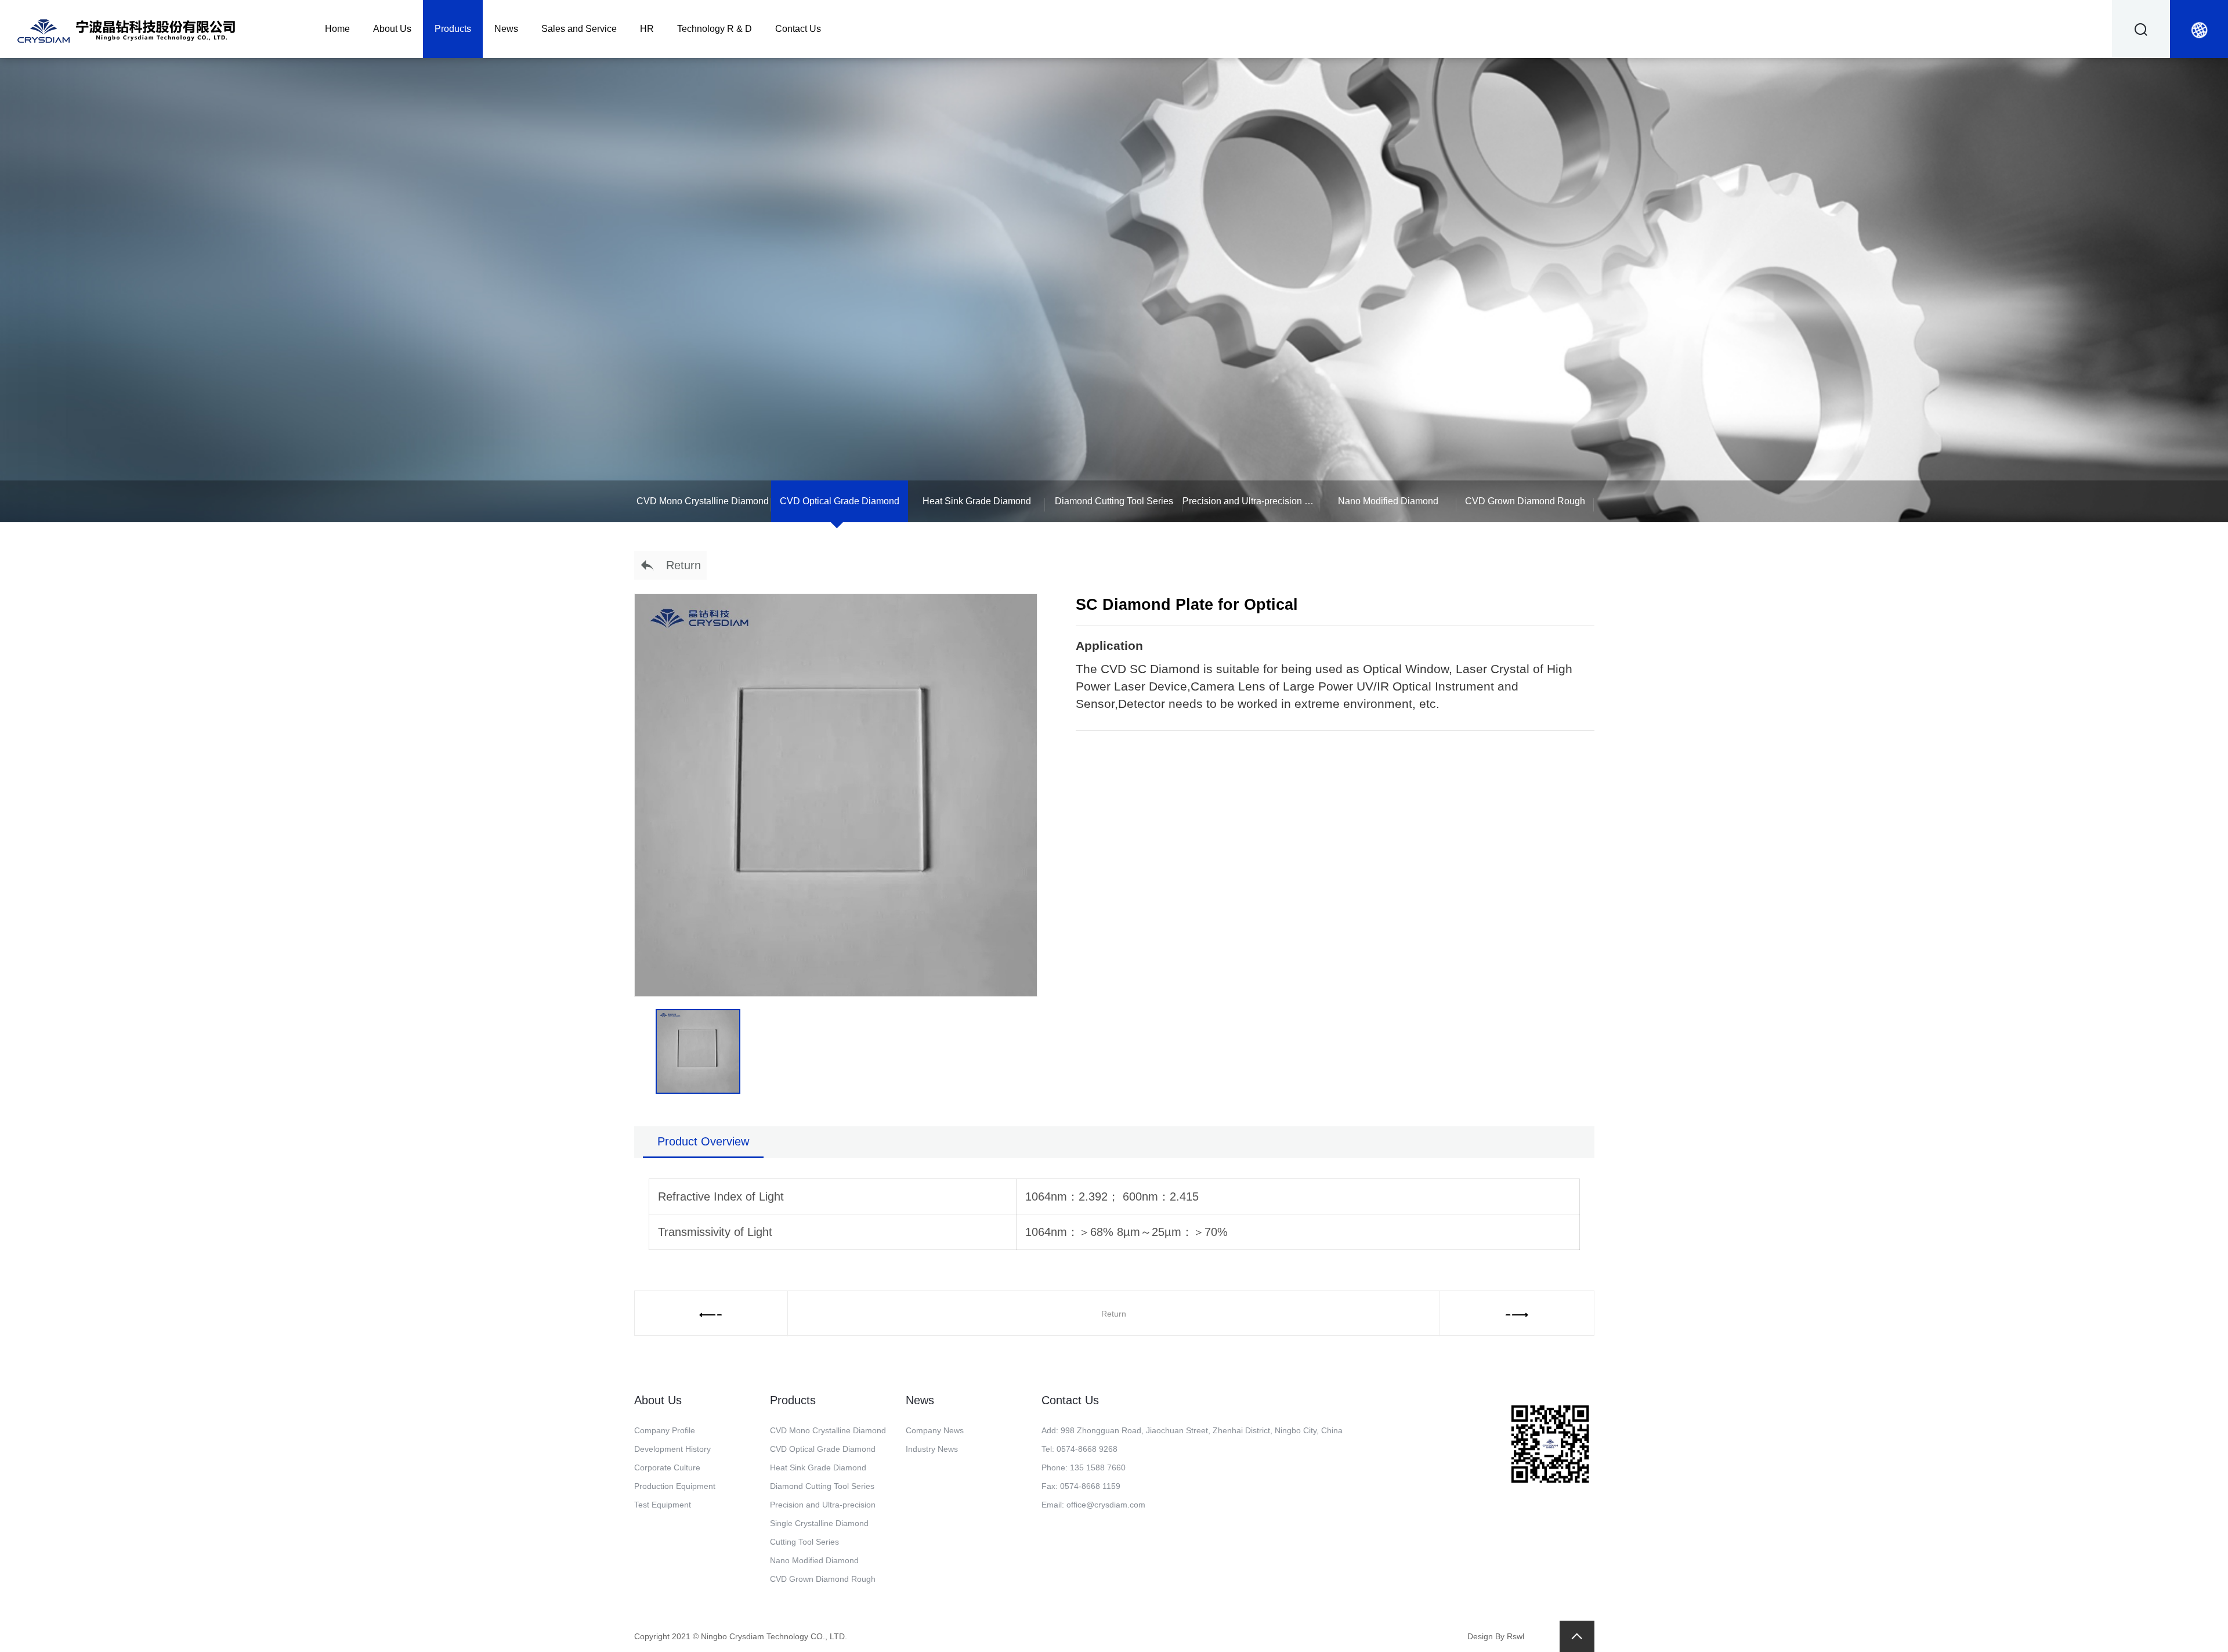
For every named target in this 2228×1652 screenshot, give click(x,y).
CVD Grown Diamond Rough (1525, 501)
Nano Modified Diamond (1388, 501)
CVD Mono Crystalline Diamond (703, 501)
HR (647, 29)
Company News (935, 1430)
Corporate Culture (667, 1467)
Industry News (932, 1449)
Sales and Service (579, 29)
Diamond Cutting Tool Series (1114, 501)
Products (453, 29)
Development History (672, 1449)
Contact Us (798, 29)
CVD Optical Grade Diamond (840, 501)
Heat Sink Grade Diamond (977, 501)
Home (337, 29)
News (506, 29)
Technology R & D (715, 29)
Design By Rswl (1496, 1636)
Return (678, 565)
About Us (392, 29)
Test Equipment (663, 1505)
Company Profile (665, 1430)
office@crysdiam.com (1106, 1505)
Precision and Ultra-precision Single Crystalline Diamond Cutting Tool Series (1251, 501)
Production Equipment (675, 1486)
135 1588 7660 (1098, 1467)
